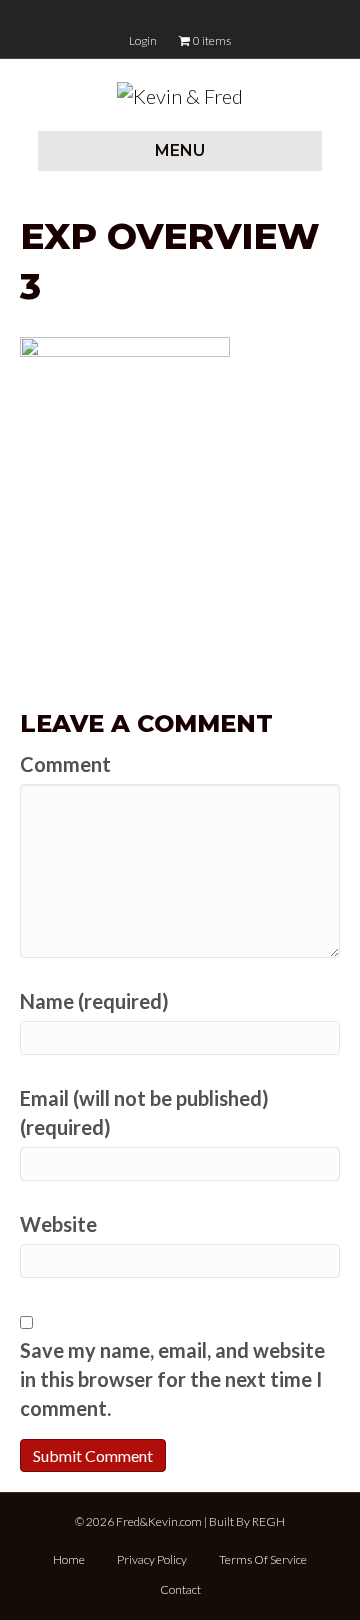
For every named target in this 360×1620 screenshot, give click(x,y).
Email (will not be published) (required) (144, 1112)
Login (143, 40)
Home (69, 1559)
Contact (180, 1589)
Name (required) (94, 1001)
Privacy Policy (152, 1559)
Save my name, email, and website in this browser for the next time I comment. (172, 1379)
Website (58, 1224)
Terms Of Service (263, 1559)
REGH (268, 1521)
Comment (65, 764)
